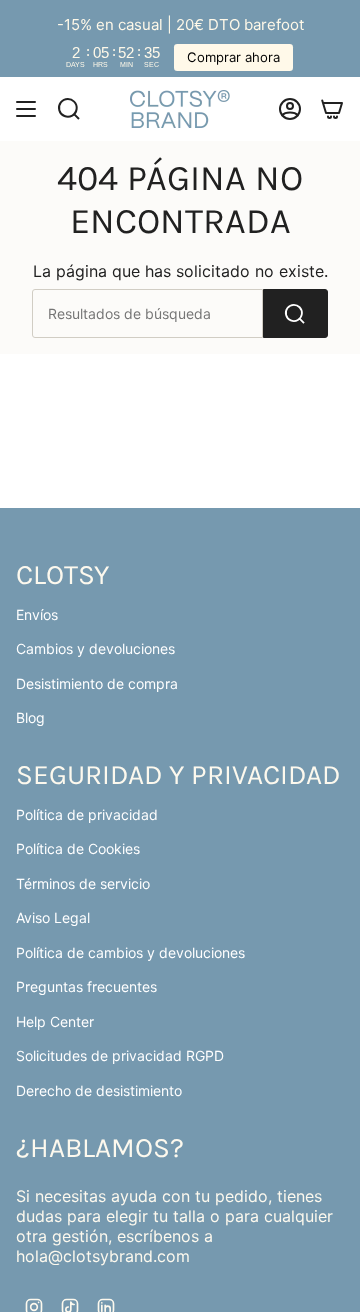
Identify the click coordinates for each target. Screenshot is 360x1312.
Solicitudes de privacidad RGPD (120, 1055)
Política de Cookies (78, 848)
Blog (30, 717)
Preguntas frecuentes (86, 986)
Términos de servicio (83, 883)
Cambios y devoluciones (95, 648)
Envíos (37, 614)
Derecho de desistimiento (99, 1090)
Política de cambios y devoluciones (130, 952)
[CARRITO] (332, 109)
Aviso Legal (53, 917)
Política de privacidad (87, 814)
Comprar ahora (233, 57)
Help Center (55, 1021)
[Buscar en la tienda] (295, 313)
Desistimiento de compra (97, 683)
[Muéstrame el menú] (26, 109)
